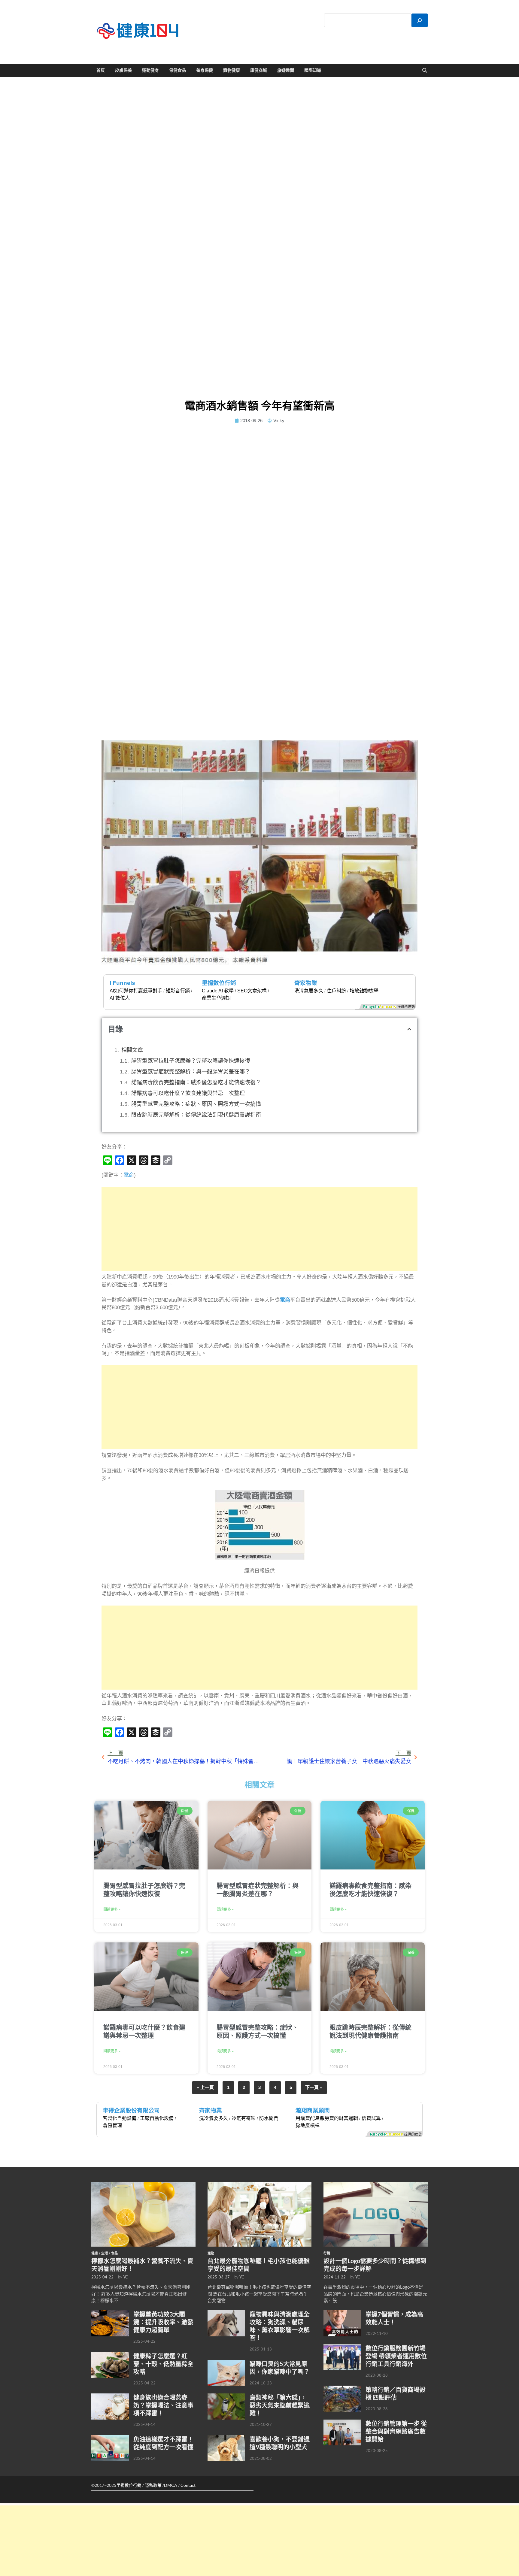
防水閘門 (269, 2118)
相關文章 (132, 1050)
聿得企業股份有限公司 (131, 2110)
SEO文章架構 (252, 991)
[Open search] (425, 71)
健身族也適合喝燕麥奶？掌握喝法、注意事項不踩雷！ (163, 2405)
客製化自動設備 (120, 2118)
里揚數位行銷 (219, 983)
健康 (95, 2253)
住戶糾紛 (336, 991)
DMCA (171, 2485)
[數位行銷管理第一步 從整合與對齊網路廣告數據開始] (342, 2423)
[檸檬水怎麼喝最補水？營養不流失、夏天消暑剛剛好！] (143, 2186)
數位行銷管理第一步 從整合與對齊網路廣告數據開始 (396, 2431)
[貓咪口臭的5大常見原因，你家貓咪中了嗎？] (226, 2363)
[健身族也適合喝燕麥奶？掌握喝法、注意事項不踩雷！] (110, 2397)
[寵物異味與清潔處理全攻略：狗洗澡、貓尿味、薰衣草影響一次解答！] (226, 2314)
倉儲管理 (112, 2125)
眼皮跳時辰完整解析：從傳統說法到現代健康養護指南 (196, 1115)
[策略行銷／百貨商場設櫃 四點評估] (342, 2389)
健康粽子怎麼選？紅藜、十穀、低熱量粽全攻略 (163, 2364)
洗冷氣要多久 (309, 991)
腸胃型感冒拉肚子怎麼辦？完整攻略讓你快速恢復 (191, 1061)
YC (126, 2277)
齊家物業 (306, 983)
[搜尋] (420, 20)
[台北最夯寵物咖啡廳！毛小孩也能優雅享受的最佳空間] (260, 2186)
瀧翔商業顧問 (313, 2110)
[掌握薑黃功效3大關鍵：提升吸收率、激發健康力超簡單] (110, 2314)
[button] (409, 1029)
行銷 (327, 2253)
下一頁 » (314, 2087)
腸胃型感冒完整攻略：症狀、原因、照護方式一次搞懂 (196, 1104)
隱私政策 (153, 2485)
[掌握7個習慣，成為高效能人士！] (342, 2314)
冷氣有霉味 (244, 2118)
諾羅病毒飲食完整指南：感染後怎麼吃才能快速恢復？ (196, 1082)
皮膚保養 (123, 70)
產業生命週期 (216, 998)
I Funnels (122, 983)
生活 (105, 2253)
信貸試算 (371, 2118)
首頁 (101, 70)
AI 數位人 (120, 998)
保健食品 (178, 70)
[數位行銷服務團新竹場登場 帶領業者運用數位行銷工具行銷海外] (342, 2347)
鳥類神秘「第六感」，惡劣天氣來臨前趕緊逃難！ (280, 2405)
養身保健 (205, 70)
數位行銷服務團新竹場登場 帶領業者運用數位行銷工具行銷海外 (396, 2356)
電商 (129, 1175)
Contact (188, 2485)
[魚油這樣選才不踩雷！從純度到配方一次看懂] (110, 2438)
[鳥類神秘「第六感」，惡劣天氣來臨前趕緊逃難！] (226, 2397)
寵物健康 (232, 70)
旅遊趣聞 (286, 70)
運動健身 (150, 70)
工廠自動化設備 (157, 2118)
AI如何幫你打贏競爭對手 (136, 991)
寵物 (211, 2253)
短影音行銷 (178, 991)
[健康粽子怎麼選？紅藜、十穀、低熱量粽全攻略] (110, 2355)
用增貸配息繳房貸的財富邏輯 (327, 2118)
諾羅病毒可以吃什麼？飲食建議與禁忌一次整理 (188, 1093)
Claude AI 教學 (218, 991)
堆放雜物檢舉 (364, 991)
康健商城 (259, 70)
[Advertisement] (260, 1229)
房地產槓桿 (308, 2125)
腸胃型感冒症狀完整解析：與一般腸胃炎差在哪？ (191, 1072)
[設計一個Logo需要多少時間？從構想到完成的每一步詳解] (376, 2186)
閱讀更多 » (112, 1909)
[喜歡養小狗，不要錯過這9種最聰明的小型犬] (226, 2438)
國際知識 (313, 70)
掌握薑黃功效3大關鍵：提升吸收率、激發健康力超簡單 (163, 2322)
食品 (114, 2253)
